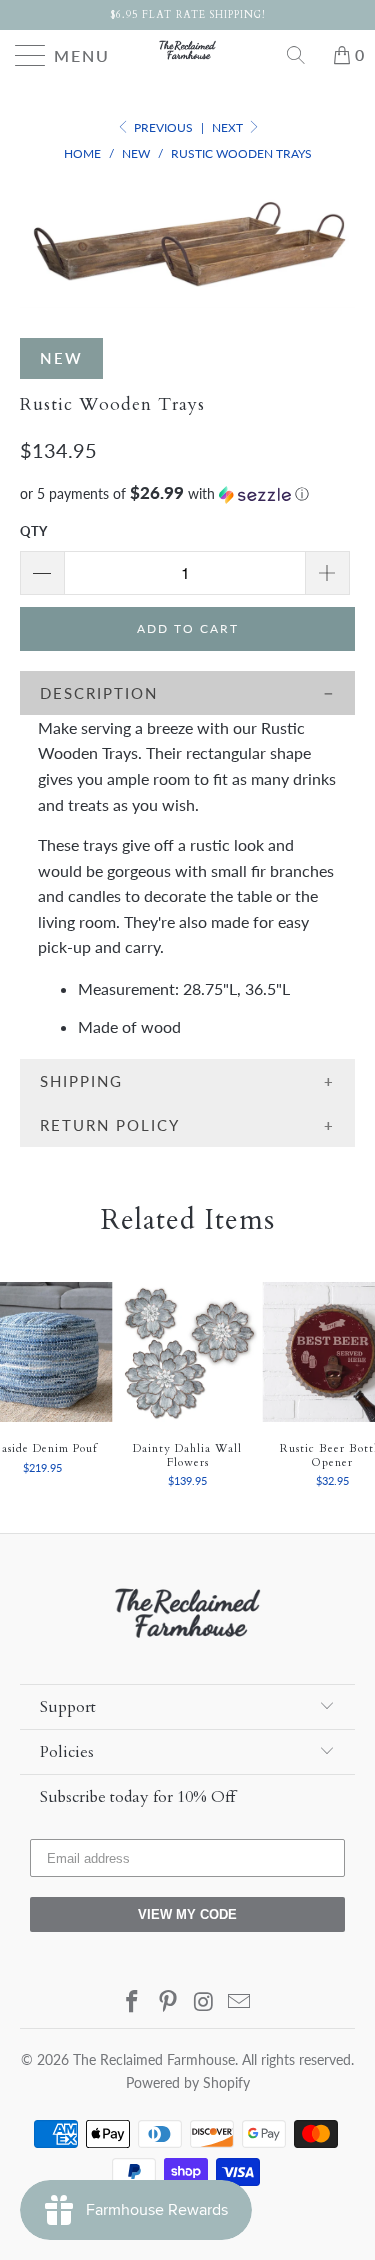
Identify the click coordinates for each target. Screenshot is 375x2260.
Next (229, 127)
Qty (33, 531)
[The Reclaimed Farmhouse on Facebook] (133, 2002)
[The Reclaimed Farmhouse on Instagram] (205, 2002)
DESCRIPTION (99, 693)
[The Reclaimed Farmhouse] (188, 50)
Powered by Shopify (188, 2082)
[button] (187, 494)
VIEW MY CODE (187, 1914)
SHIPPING (81, 1081)
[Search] (303, 55)
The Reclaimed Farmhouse (154, 2059)
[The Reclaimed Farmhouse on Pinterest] (169, 2002)
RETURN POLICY (110, 1125)
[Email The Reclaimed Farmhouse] (240, 2002)
